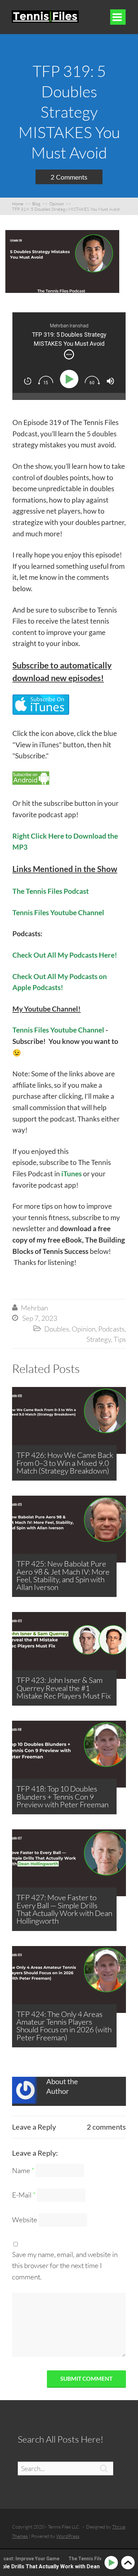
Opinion (84, 1329)
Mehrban (34, 1308)
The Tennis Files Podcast (51, 891)
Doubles (57, 1329)
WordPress (68, 2536)
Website (25, 2220)
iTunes (72, 1173)
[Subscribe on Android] (31, 782)
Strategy (99, 1339)
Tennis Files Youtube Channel (58, 912)
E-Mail (24, 2195)
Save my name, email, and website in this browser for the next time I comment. (65, 2266)
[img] (69, 354)
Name (23, 2170)
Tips (120, 1339)
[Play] (71, 379)
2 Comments (69, 177)
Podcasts (111, 1329)
